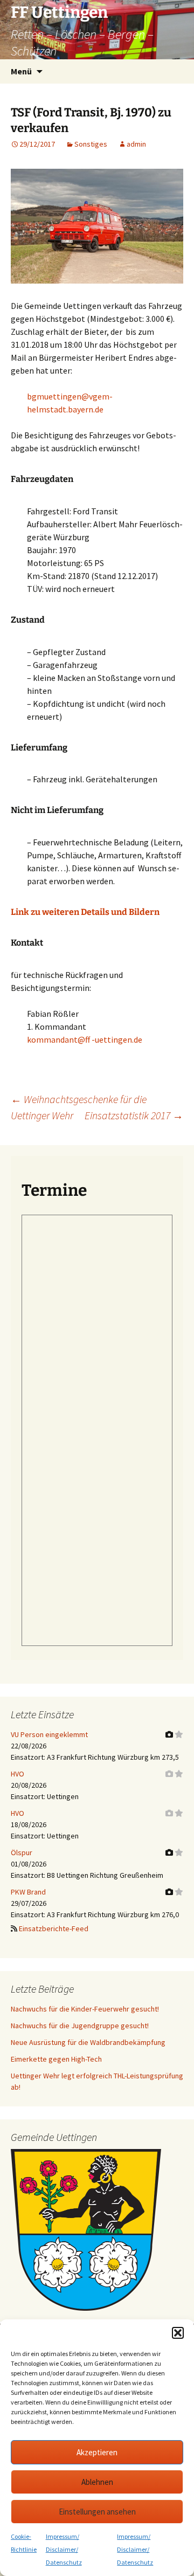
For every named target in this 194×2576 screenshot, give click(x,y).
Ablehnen (97, 2482)
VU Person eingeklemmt (49, 1734)
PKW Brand (28, 1892)
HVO (18, 1774)
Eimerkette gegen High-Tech (56, 2059)
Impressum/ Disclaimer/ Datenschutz (64, 2549)
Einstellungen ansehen (97, 2512)
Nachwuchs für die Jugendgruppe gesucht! (80, 2026)
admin (136, 144)
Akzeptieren (97, 2452)
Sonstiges (91, 144)
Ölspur (22, 1852)
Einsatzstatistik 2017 (134, 1115)
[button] (178, 2333)
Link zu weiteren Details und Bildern (85, 912)
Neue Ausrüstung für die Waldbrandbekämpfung (88, 2042)
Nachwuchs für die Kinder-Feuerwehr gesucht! (85, 2009)
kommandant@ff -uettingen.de (85, 1039)
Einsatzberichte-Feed (54, 1928)
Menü (21, 71)
